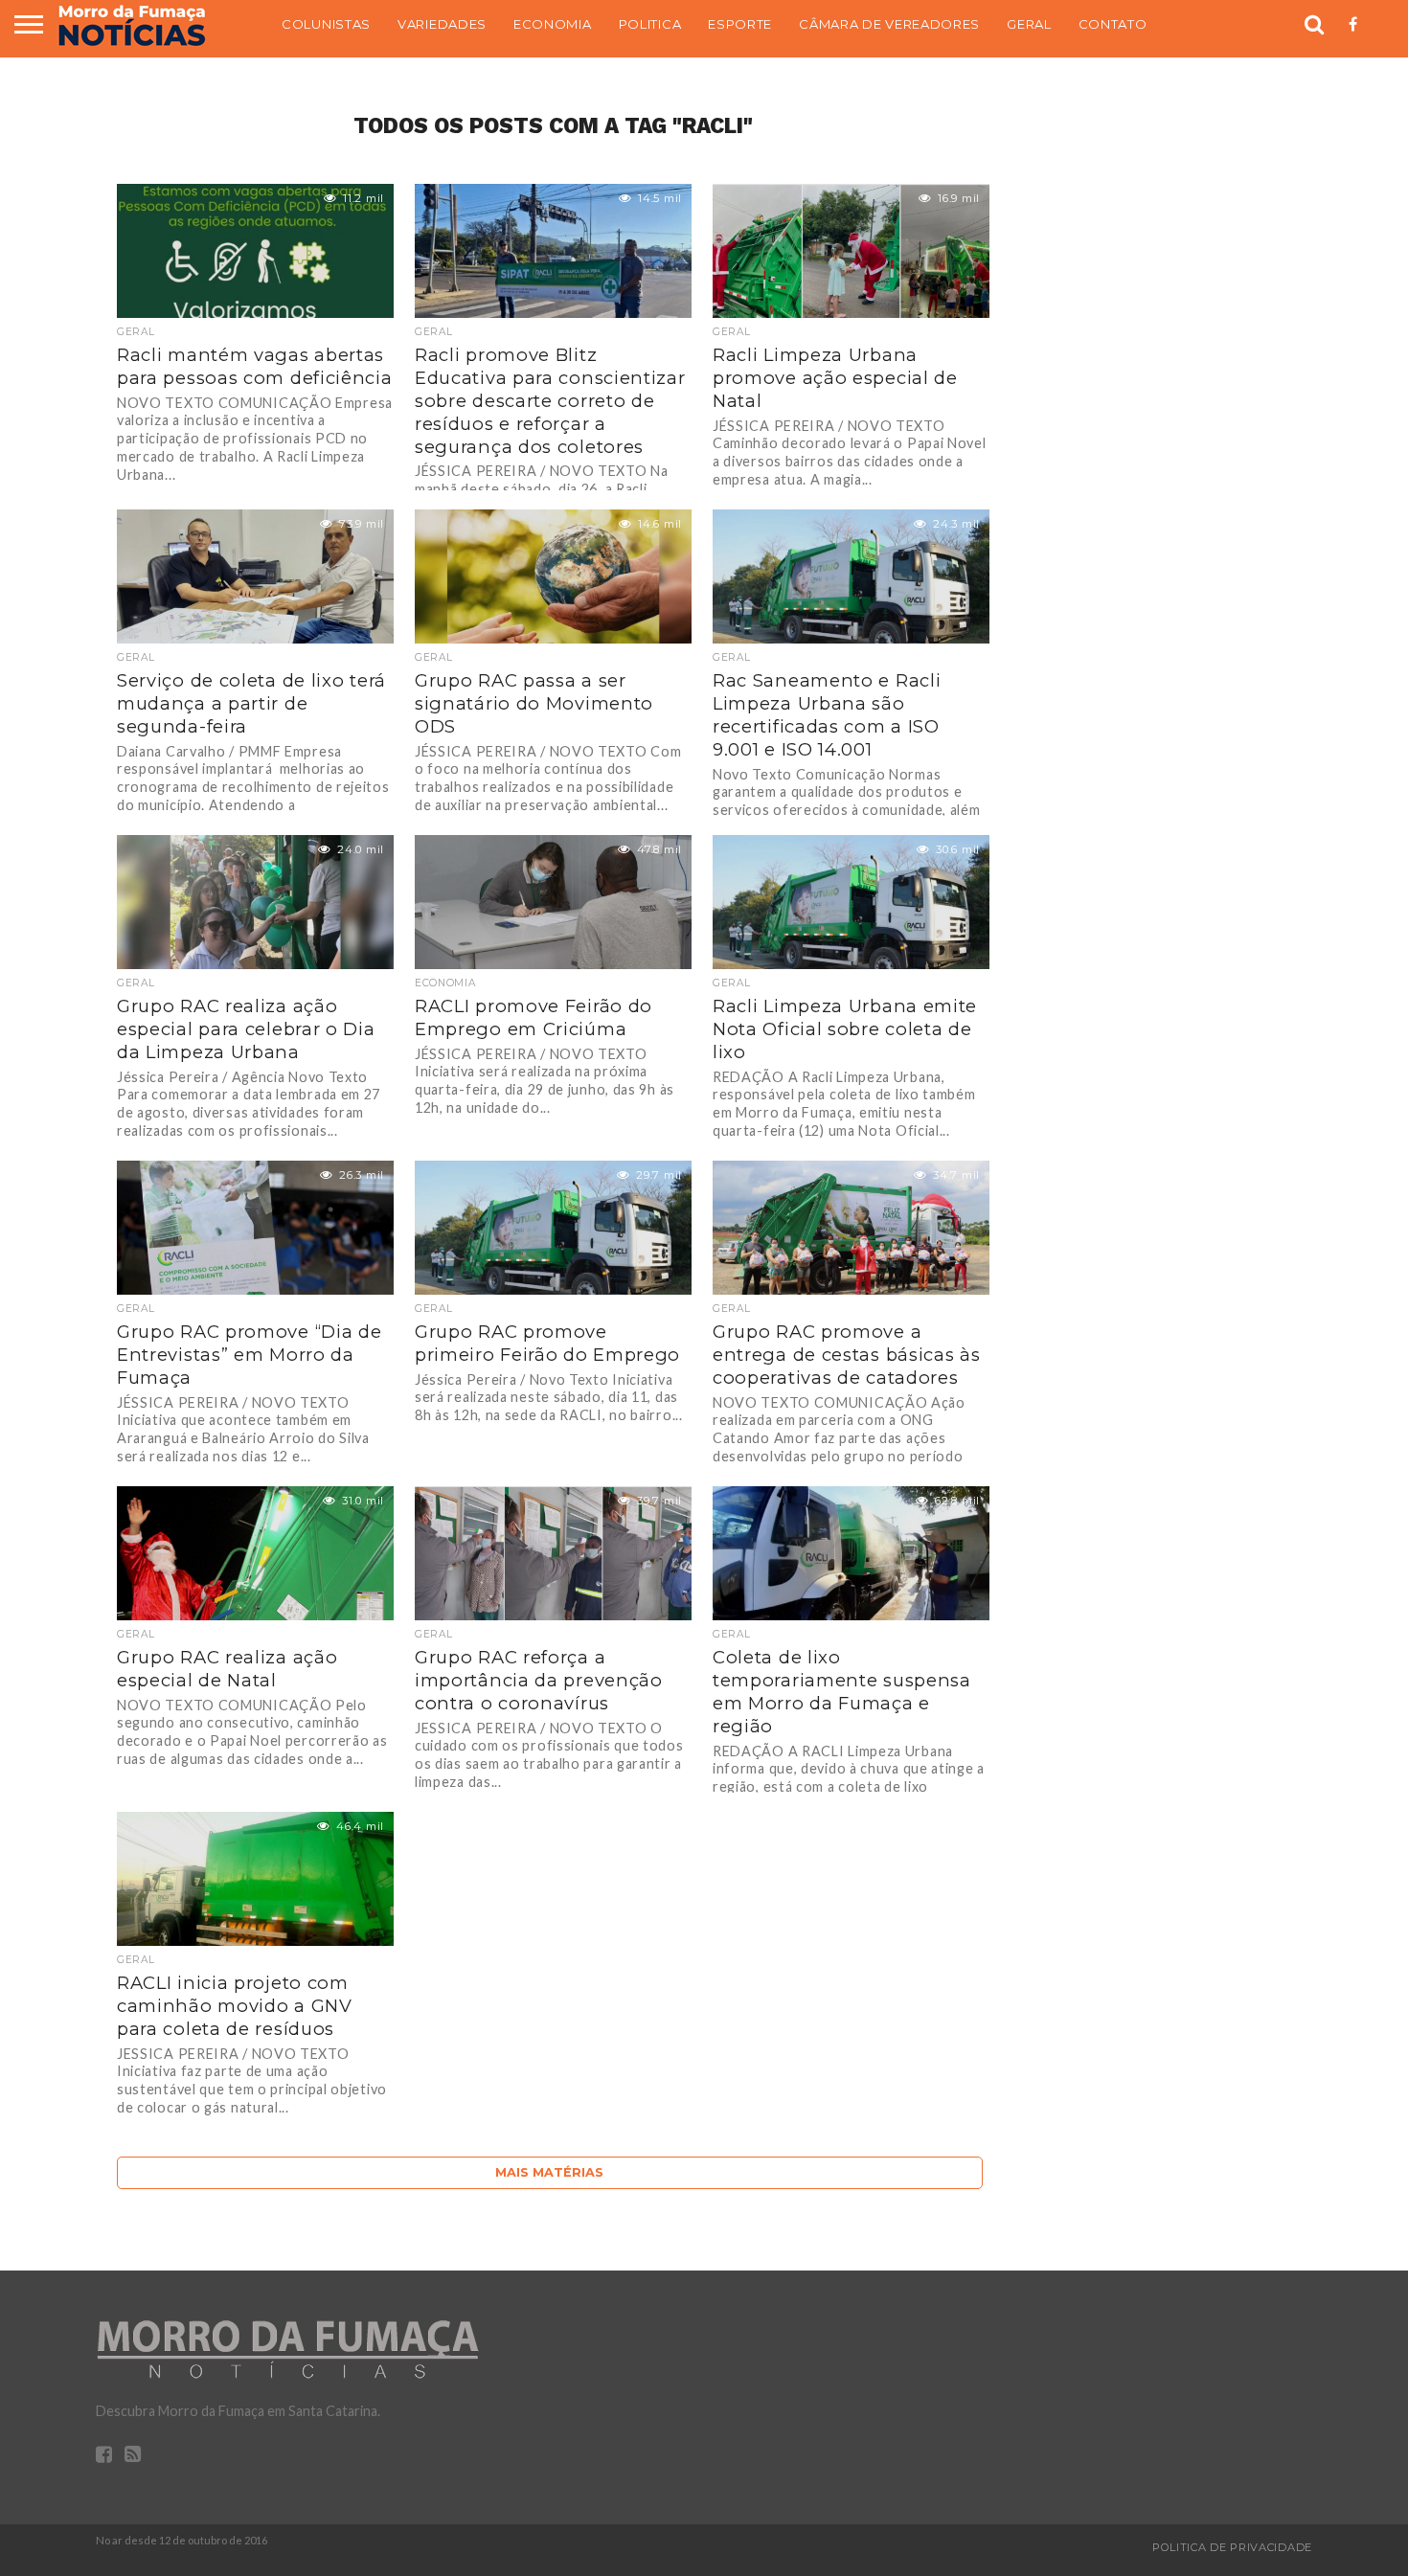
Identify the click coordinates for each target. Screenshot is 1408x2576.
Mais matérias (549, 2172)
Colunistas (326, 24)
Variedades (442, 24)
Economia (553, 24)
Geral (1029, 24)
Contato (1113, 24)
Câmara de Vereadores (889, 24)
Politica (650, 24)
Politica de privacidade (1232, 2547)
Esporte (740, 24)
